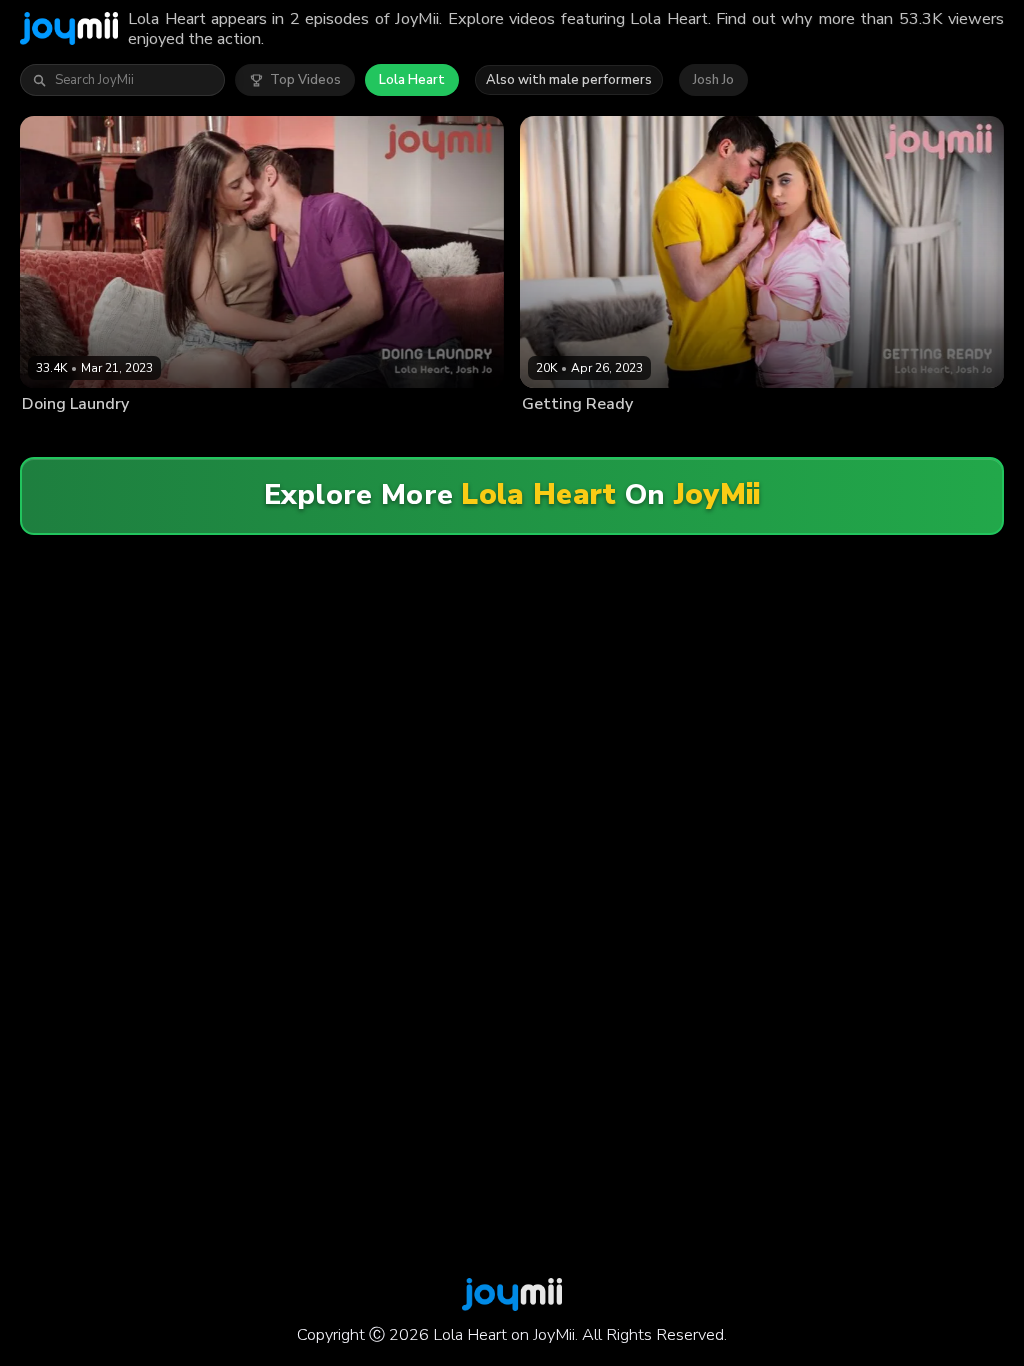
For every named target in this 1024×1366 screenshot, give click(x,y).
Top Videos (305, 80)
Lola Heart (412, 80)
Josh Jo (713, 80)
